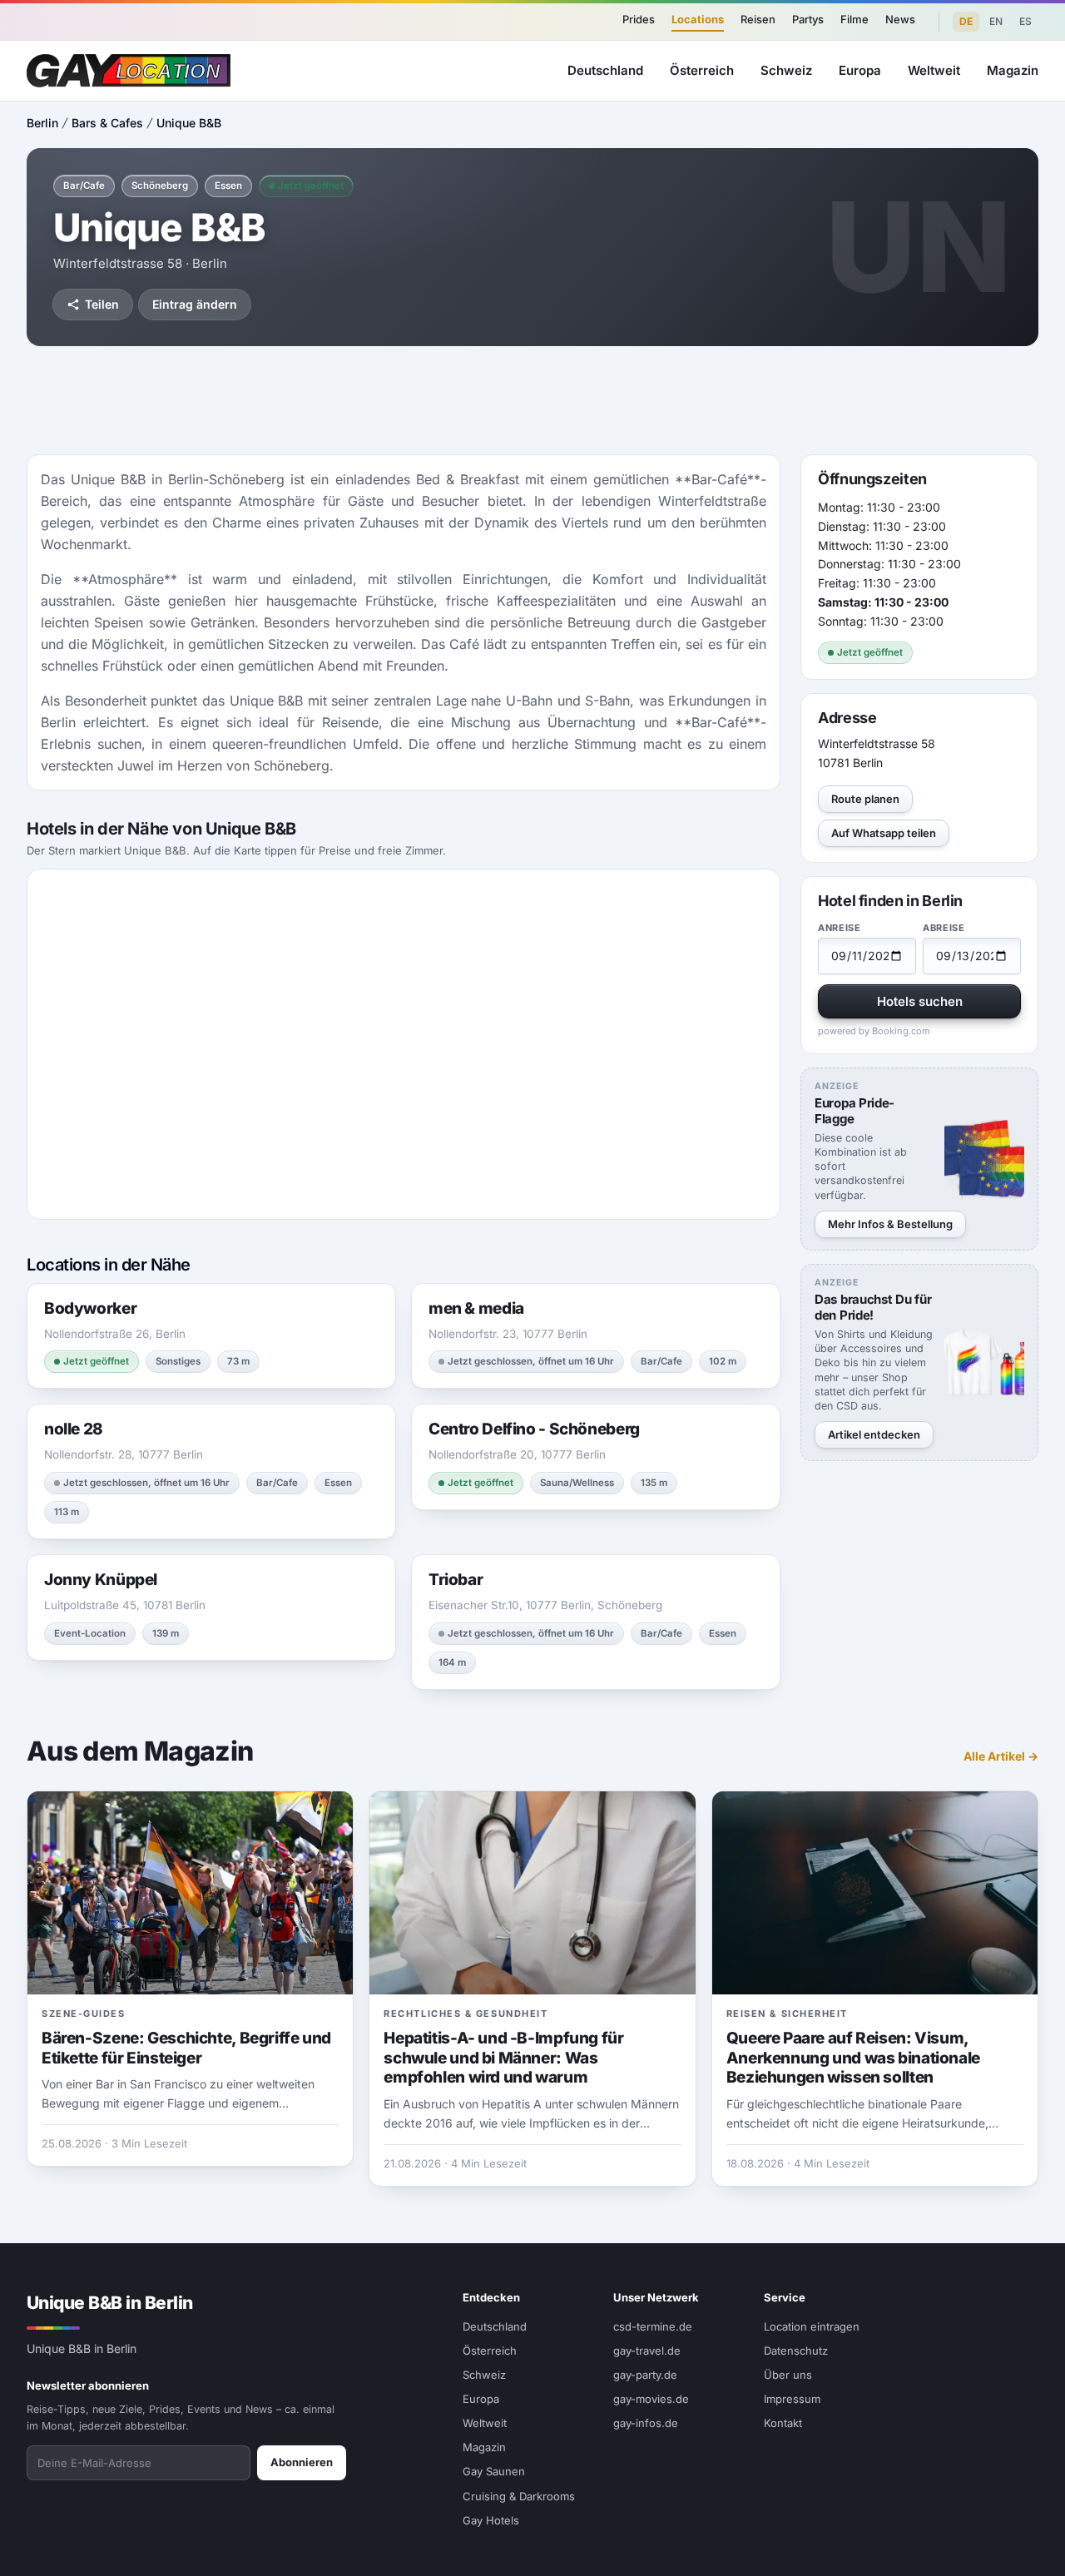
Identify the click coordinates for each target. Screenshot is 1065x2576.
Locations (698, 19)
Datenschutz (796, 2351)
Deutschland (605, 70)
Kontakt (783, 2423)
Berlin (42, 123)
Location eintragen (812, 2326)
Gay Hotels (491, 2520)
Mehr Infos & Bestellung (890, 1224)
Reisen (758, 19)
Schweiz (786, 70)
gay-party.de (645, 2375)
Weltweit (934, 70)
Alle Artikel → (1001, 1756)
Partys (808, 19)
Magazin (1013, 70)
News (900, 19)
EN (996, 21)
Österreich (702, 70)
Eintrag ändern (195, 304)
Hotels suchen (920, 1002)
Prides (639, 19)
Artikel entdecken (874, 1435)
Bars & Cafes (107, 123)
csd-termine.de (653, 2326)
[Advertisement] (532, 400)
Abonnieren (302, 2462)
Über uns (788, 2375)
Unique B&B (189, 123)
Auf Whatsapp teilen (884, 834)
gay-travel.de (647, 2351)
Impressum (792, 2399)
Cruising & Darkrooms (519, 2496)
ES (1025, 21)
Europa (860, 70)
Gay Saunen (494, 2471)
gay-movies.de (651, 2399)
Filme (854, 19)
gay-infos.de (646, 2423)
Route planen (865, 800)
